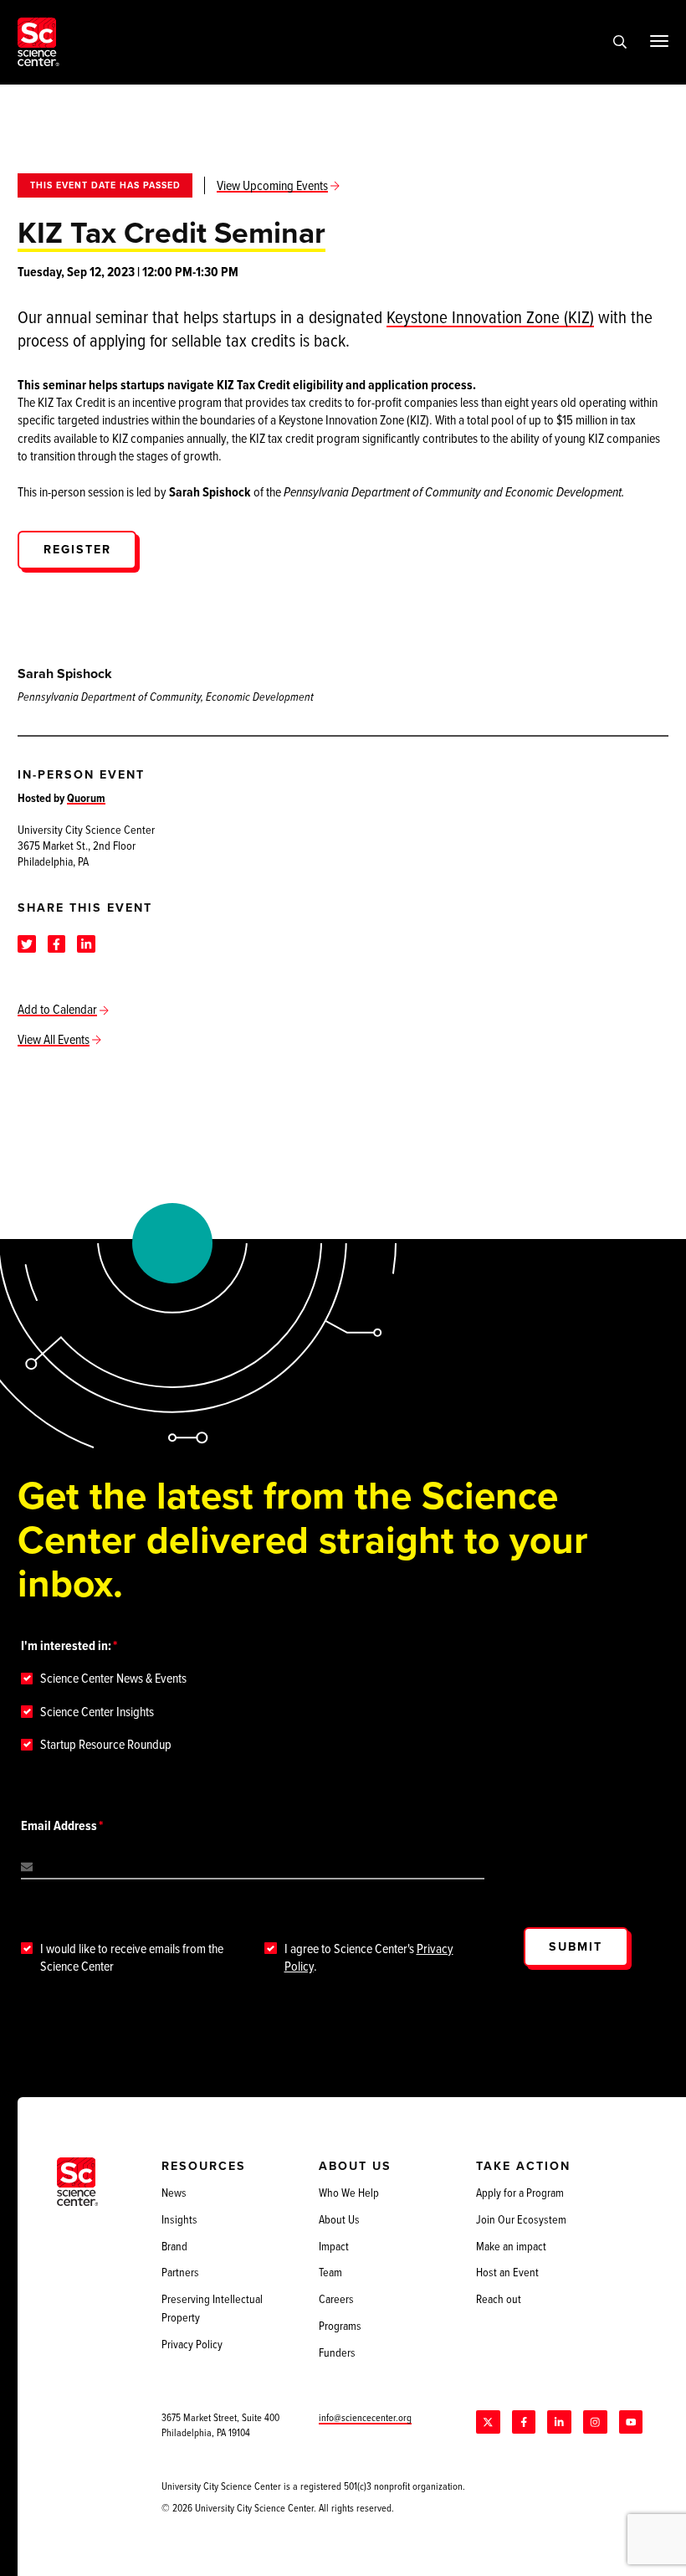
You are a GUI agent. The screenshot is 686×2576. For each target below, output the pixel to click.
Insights (179, 2219)
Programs (340, 2326)
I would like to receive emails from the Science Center (132, 1957)
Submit (576, 1946)
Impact (334, 2246)
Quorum (86, 798)
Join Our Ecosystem (521, 2219)
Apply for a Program (520, 2193)
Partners (180, 2272)
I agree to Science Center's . (369, 1957)
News (174, 2193)
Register (77, 549)
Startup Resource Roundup (106, 1744)
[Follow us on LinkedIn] (559, 2422)
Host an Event (507, 2272)
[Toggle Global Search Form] (620, 42)
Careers (336, 2299)
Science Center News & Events (113, 1678)
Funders (337, 2352)
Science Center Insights (97, 1712)
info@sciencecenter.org (365, 2417)
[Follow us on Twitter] (488, 2422)
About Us (339, 2219)
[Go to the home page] (38, 42)
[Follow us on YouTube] (631, 2422)
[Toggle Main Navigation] (659, 41)
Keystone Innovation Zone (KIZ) (490, 316)
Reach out (499, 2299)
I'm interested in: (66, 1645)
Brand (174, 2246)
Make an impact (511, 2246)
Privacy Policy (192, 2344)
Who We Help (349, 2193)
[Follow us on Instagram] (595, 2422)
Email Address (59, 1825)
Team (330, 2272)
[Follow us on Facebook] (524, 2422)
